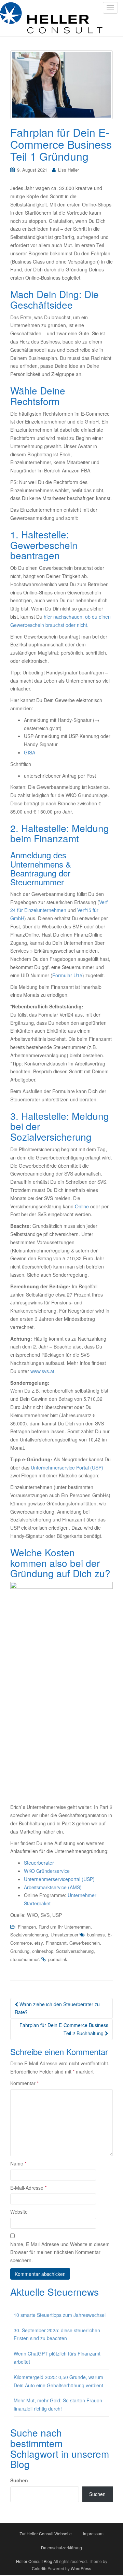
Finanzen (27, 1927)
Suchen (19, 2480)
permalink (58, 1959)
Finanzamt (56, 1943)
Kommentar (24, 2083)
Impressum (93, 2533)
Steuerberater (39, 1863)
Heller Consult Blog (34, 2561)
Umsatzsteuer (64, 1935)
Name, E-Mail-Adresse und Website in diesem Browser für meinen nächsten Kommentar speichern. (60, 2252)
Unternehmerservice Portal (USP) (67, 1467)
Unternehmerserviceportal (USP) (59, 1879)
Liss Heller (69, 170)
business (96, 1935)
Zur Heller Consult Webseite (46, 2533)
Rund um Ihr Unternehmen (65, 1927)
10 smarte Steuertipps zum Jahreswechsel (60, 2315)
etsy (39, 1943)
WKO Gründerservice (47, 1871)
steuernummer (24, 1959)
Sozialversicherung (29, 1935)
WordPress (81, 2568)
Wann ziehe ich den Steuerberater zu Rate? (57, 2008)
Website (19, 2212)
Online (82, 1206)
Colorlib (39, 2568)
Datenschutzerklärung (61, 2547)
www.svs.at (42, 1371)
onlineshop (43, 1951)
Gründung (20, 1951)
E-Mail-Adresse (28, 2188)
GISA (30, 752)
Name (18, 2163)
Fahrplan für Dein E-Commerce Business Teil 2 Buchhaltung (64, 2029)
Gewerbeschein (85, 1943)
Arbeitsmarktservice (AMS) (53, 1887)
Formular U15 (67, 975)
